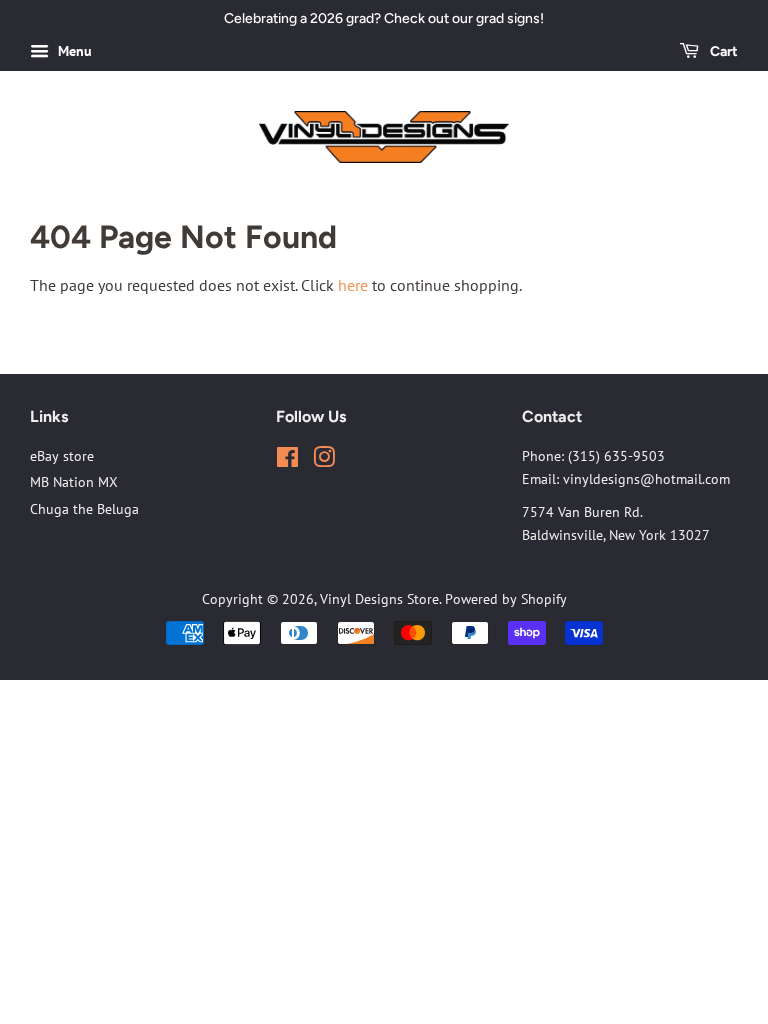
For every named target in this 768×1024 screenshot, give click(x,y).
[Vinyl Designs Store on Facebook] (287, 461)
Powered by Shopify (506, 599)
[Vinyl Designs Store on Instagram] (324, 461)
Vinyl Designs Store (379, 599)
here (353, 285)
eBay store (62, 456)
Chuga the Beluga (84, 509)
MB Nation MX (74, 482)
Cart (722, 51)
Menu (73, 51)
